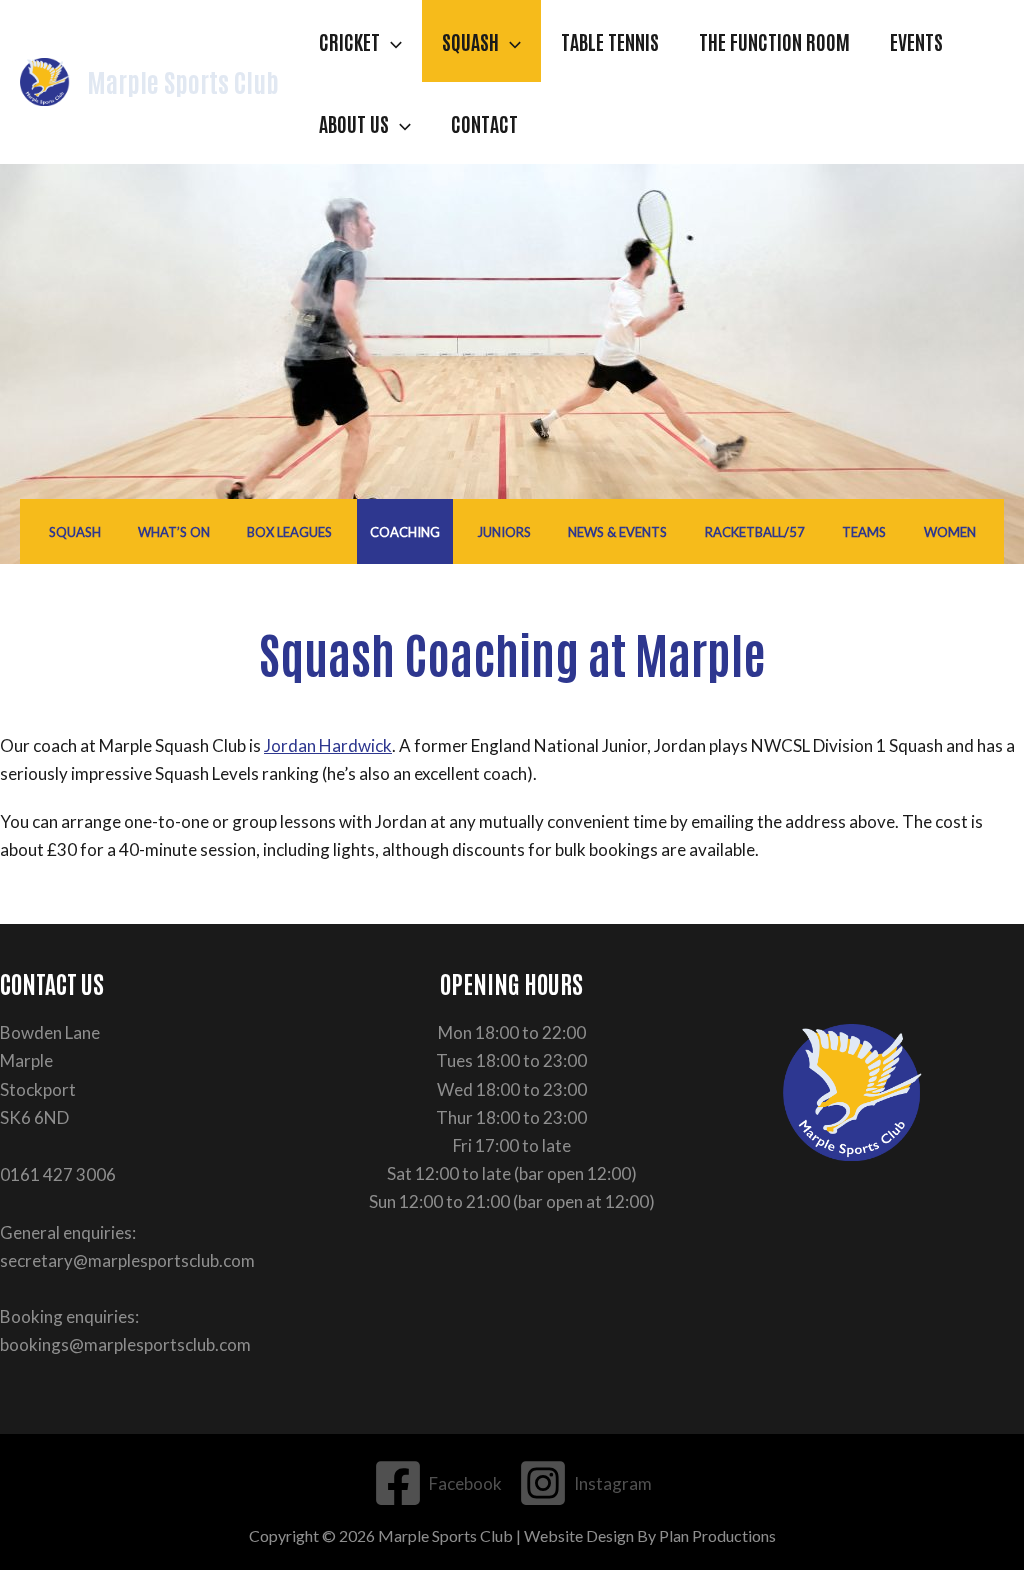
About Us (354, 123)
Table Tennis (610, 41)
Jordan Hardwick (328, 745)
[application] (391, 41)
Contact (484, 123)
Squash (470, 41)
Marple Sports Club (183, 81)
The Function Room (774, 41)
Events (916, 41)
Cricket (349, 41)
